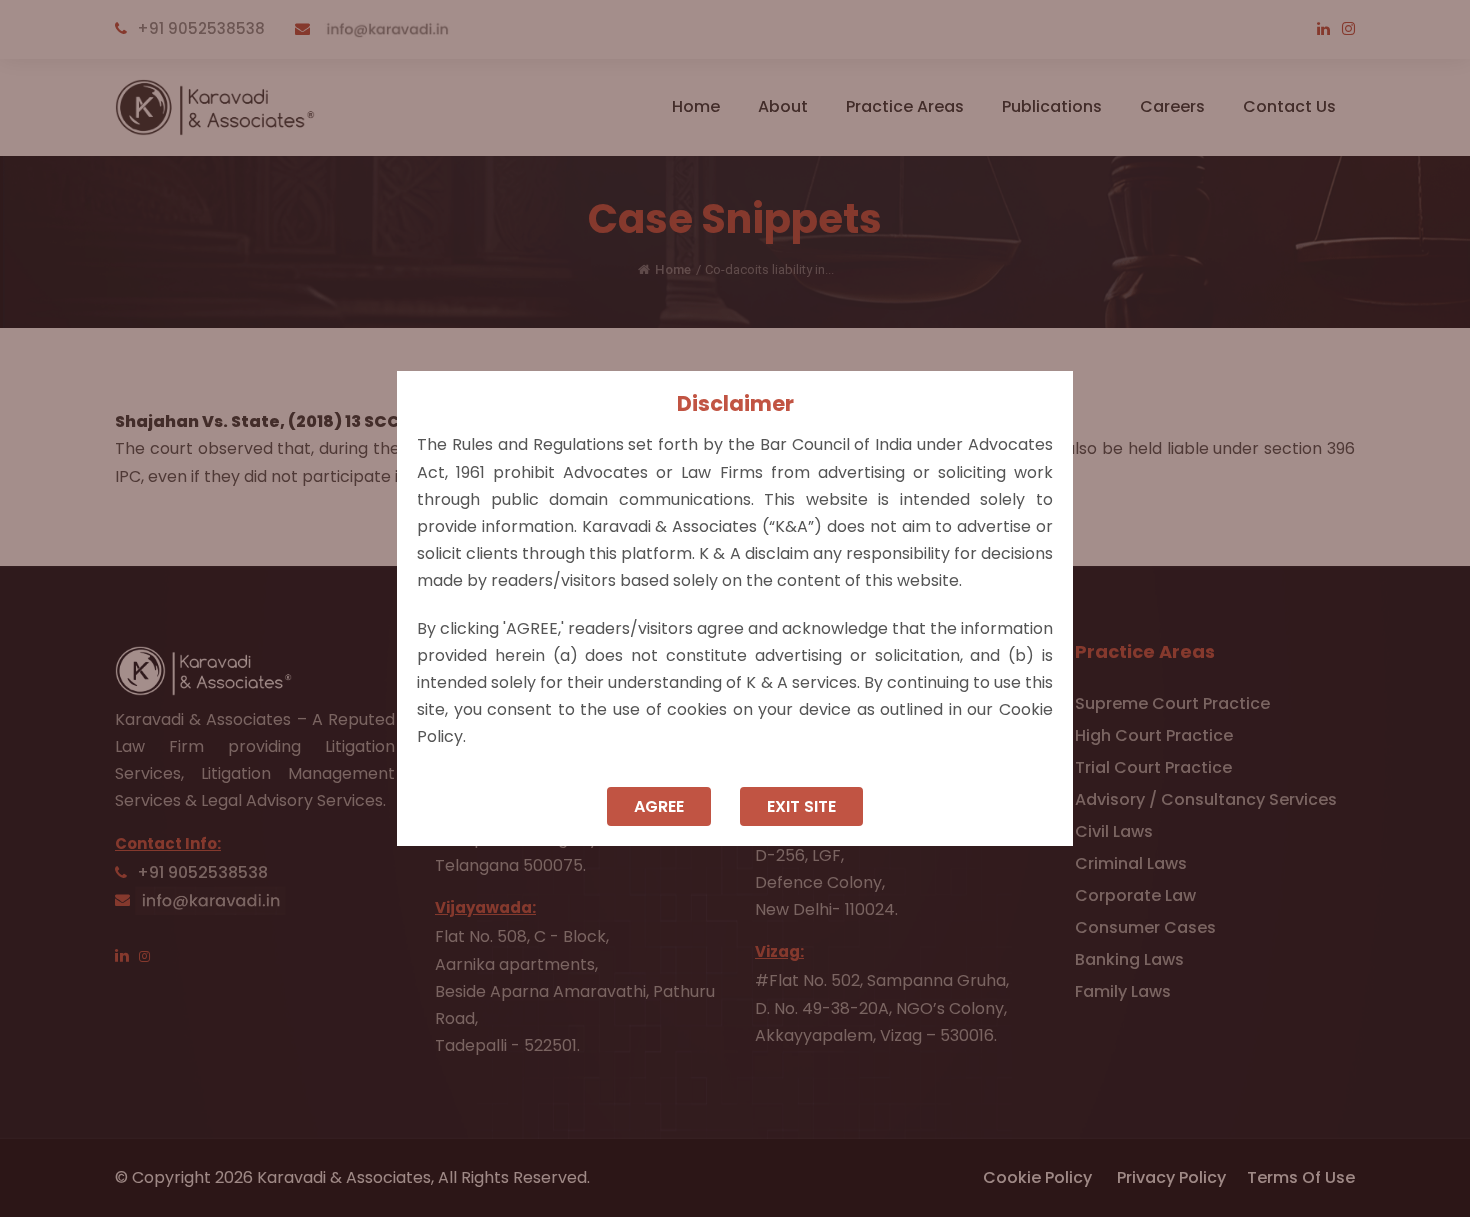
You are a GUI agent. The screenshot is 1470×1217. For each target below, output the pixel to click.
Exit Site (801, 806)
